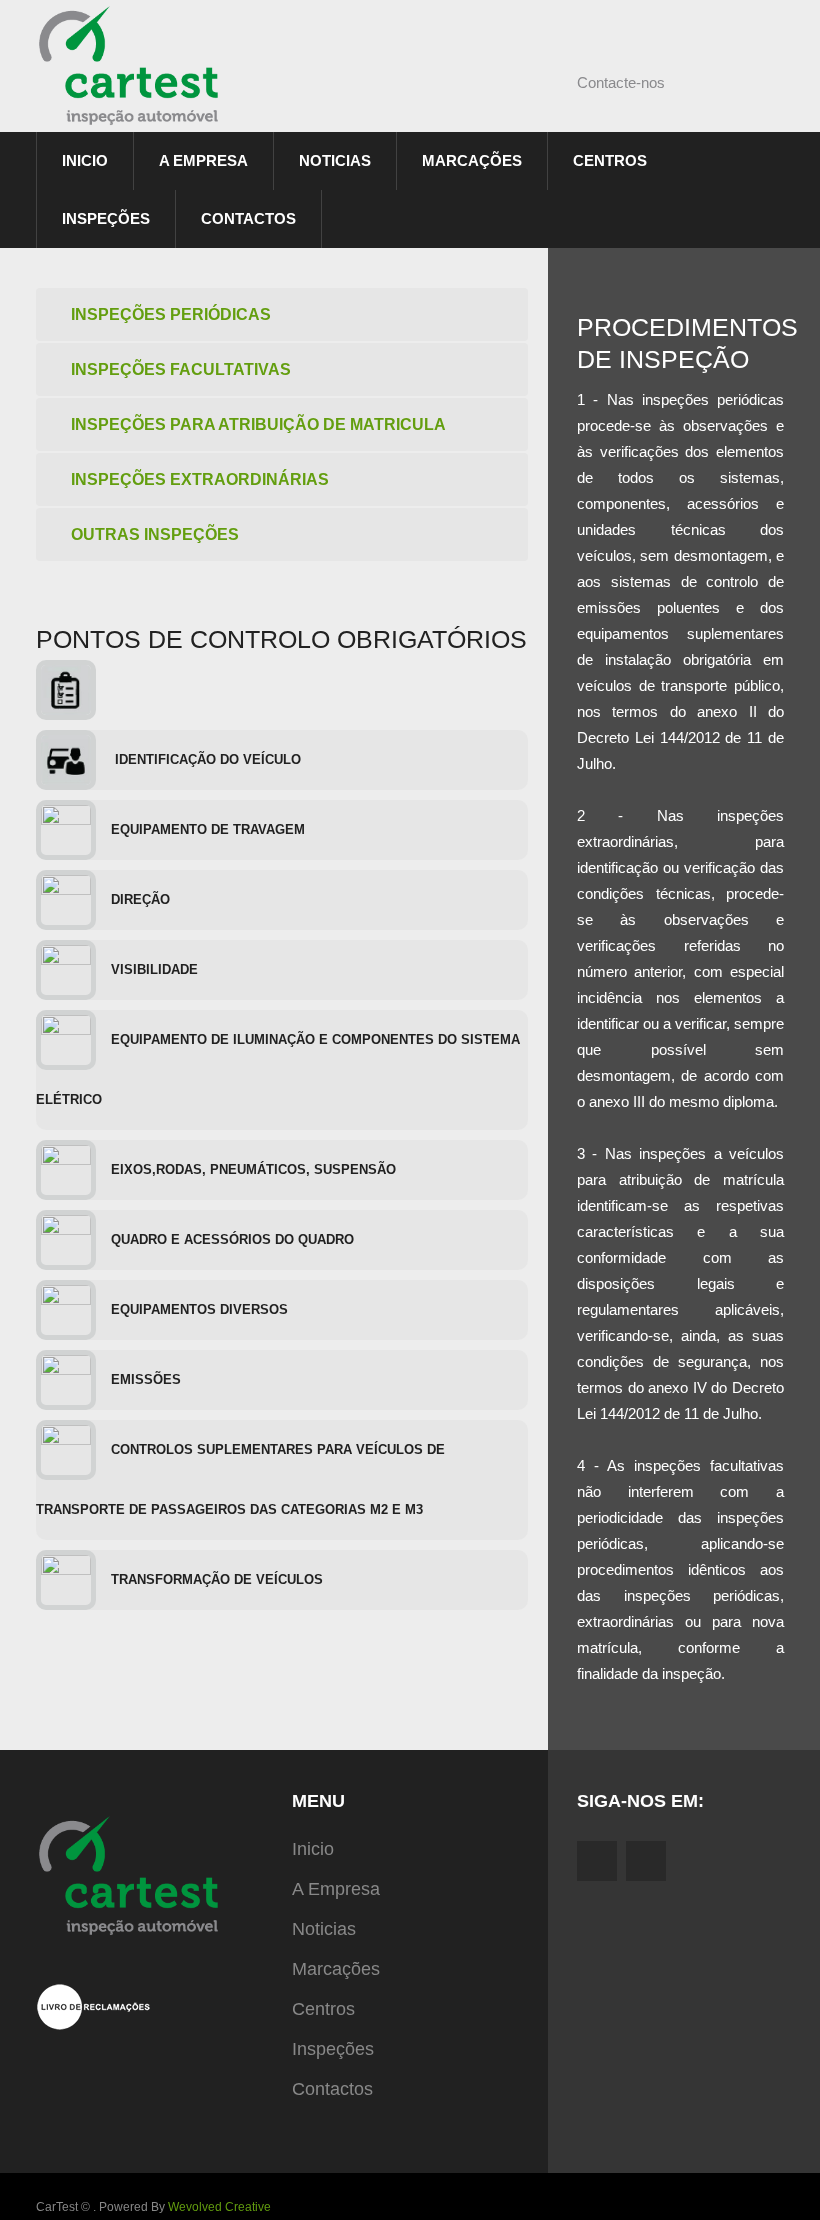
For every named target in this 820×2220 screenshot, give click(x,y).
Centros (610, 160)
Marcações (472, 160)
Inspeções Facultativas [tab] (181, 369)
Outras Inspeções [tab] (155, 534)
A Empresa (203, 160)
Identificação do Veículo (206, 759)
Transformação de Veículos (217, 1579)
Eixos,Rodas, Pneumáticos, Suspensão (253, 1169)
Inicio (85, 160)
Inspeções (106, 218)
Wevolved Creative (219, 2207)
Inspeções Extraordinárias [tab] (200, 479)
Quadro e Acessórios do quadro (232, 1239)
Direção (140, 899)
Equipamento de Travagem (208, 829)
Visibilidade (154, 969)
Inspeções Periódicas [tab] (171, 314)
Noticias (335, 160)
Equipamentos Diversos (199, 1309)
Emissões (146, 1379)
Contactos (248, 218)
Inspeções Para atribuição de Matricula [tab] (258, 424)
